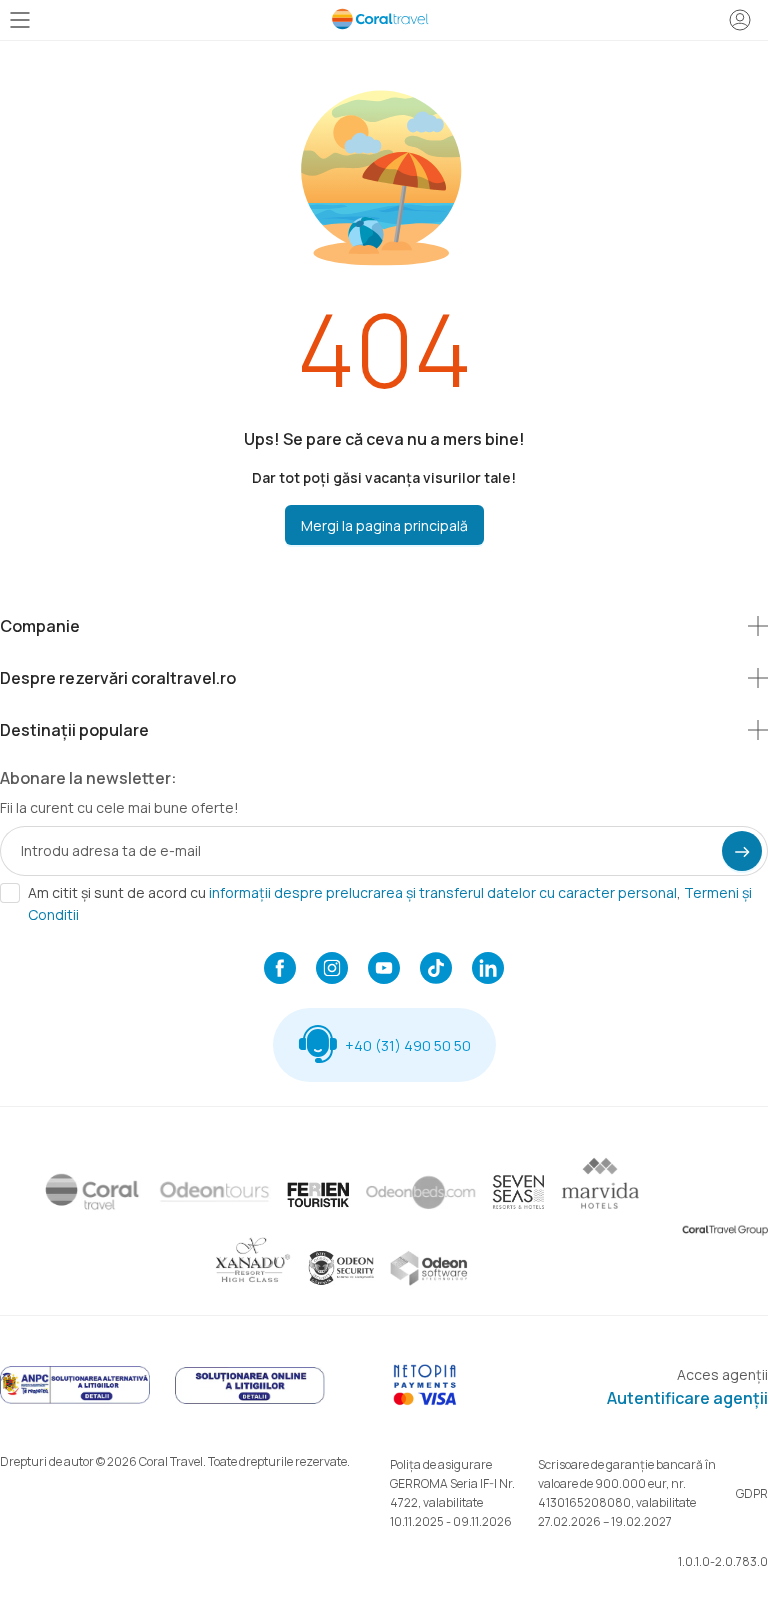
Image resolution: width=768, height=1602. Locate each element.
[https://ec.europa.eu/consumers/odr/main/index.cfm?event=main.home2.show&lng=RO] (250, 1400)
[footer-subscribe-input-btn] (742, 851)
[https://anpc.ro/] (75, 1400)
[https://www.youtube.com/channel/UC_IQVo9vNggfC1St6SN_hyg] (384, 970)
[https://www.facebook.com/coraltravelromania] (280, 970)
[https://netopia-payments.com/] (425, 1400)
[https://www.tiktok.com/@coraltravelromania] (436, 970)
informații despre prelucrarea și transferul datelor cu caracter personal (443, 892)
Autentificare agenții (687, 1398)
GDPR (752, 1493)
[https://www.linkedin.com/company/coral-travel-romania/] (488, 970)
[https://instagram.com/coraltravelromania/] (332, 970)
